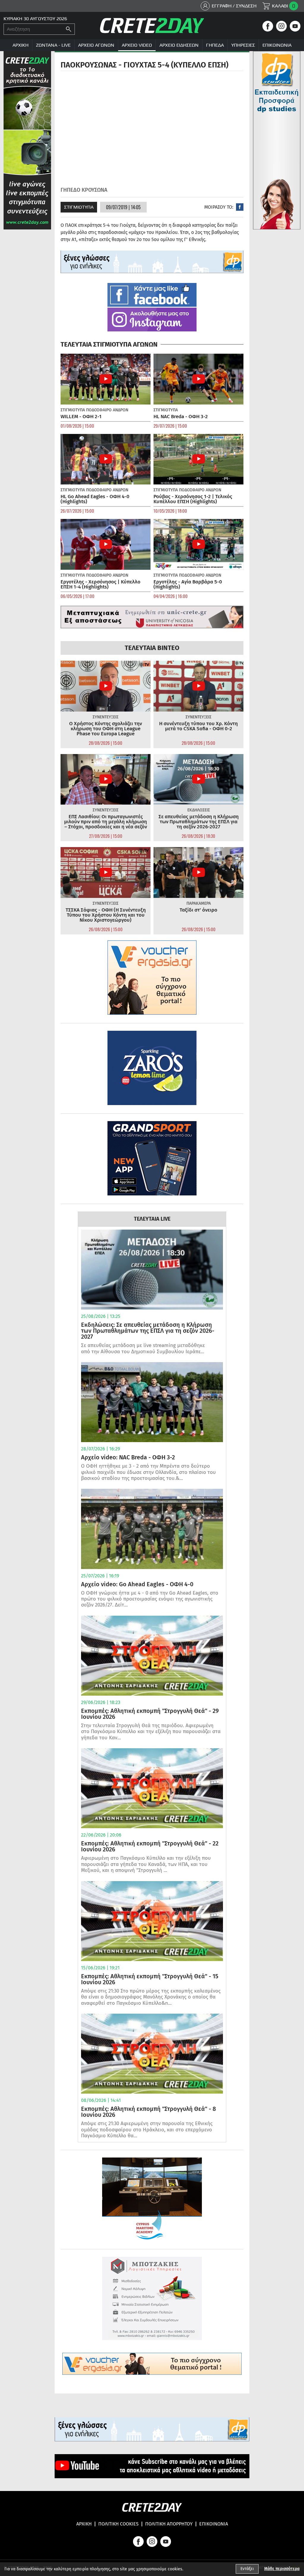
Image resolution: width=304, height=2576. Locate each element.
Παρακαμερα (199, 903)
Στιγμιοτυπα (79, 207)
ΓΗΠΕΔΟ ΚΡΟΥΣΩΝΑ (84, 190)
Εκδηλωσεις (199, 810)
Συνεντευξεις (106, 717)
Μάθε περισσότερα (282, 2569)
